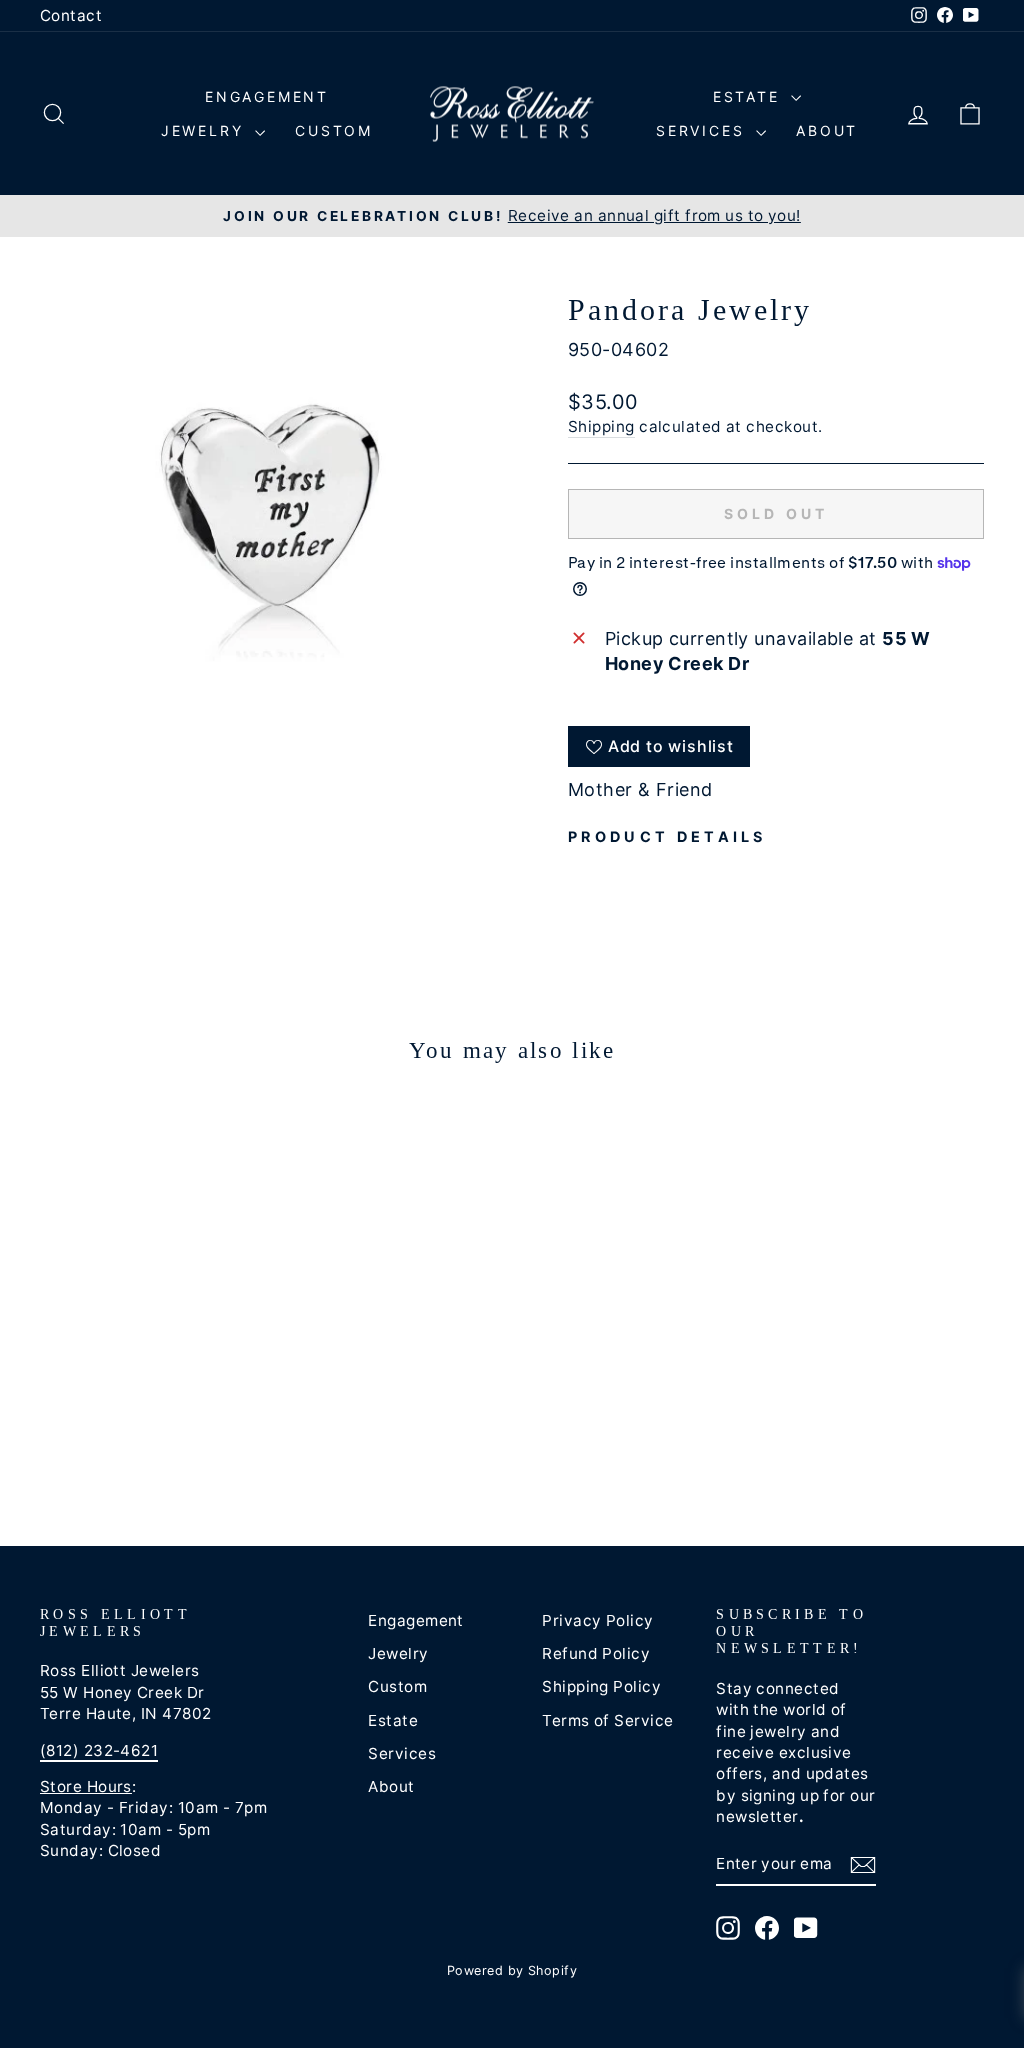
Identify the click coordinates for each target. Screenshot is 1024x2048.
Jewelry (205, 130)
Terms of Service (607, 1720)
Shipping (601, 426)
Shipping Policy (601, 1686)
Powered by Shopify (512, 1970)
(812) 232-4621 (99, 1750)
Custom (334, 130)
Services (703, 130)
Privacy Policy (597, 1620)
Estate (750, 96)
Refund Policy (596, 1653)
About (827, 130)
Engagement (267, 96)
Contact (71, 15)
